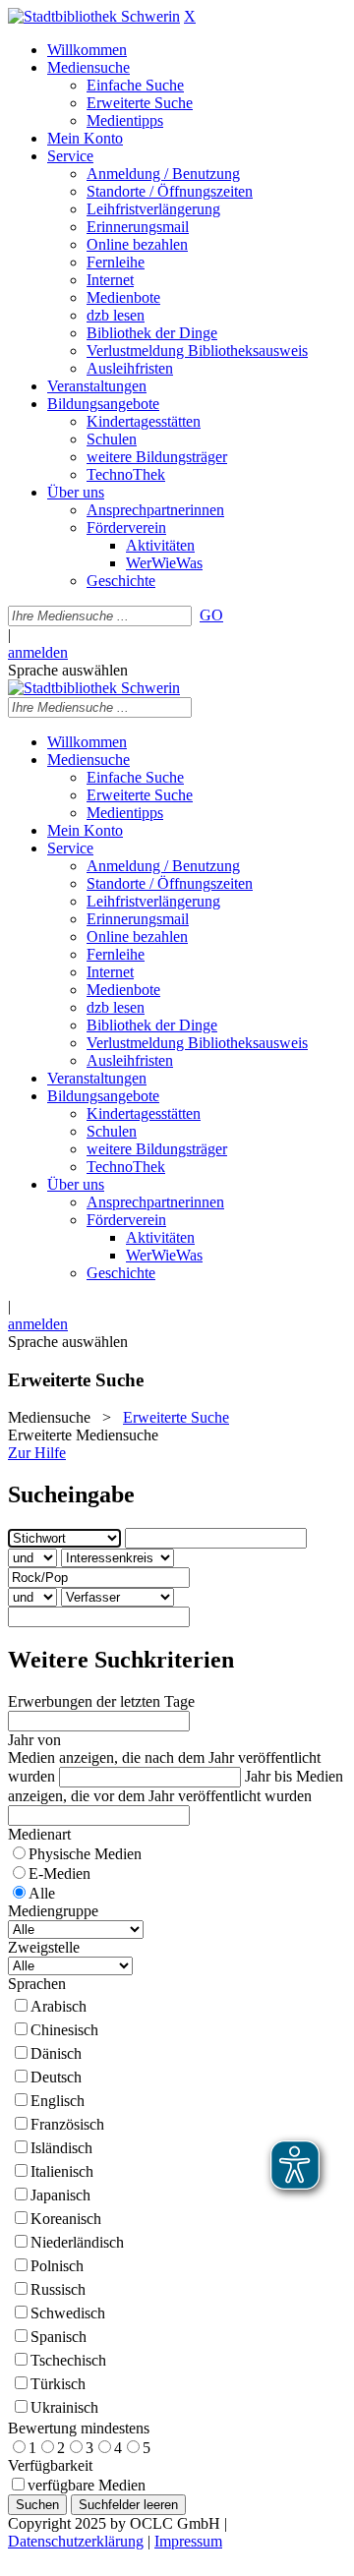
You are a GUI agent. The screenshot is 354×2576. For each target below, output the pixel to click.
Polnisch (57, 2266)
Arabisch (59, 2006)
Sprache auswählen (68, 670)
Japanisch (60, 2195)
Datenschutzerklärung (76, 2541)
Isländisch (61, 2148)
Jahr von (34, 1740)
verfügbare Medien (87, 2485)
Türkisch (58, 2384)
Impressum (188, 2541)
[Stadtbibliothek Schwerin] (94, 16)
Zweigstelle (44, 1947)
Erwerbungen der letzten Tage (101, 1701)
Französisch (67, 2124)
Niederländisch (77, 2242)
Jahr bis (268, 1776)
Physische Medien (85, 1854)
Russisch (58, 2289)
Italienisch (62, 2171)
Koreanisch (66, 2219)
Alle (42, 1893)
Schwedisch (68, 2313)
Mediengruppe (53, 1911)
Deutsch (56, 2077)
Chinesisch (64, 2030)
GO (211, 615)
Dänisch (56, 2053)
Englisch (58, 2101)
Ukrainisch (64, 2407)
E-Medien (59, 1873)
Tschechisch (68, 2360)
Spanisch (59, 2337)
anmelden (38, 652)
